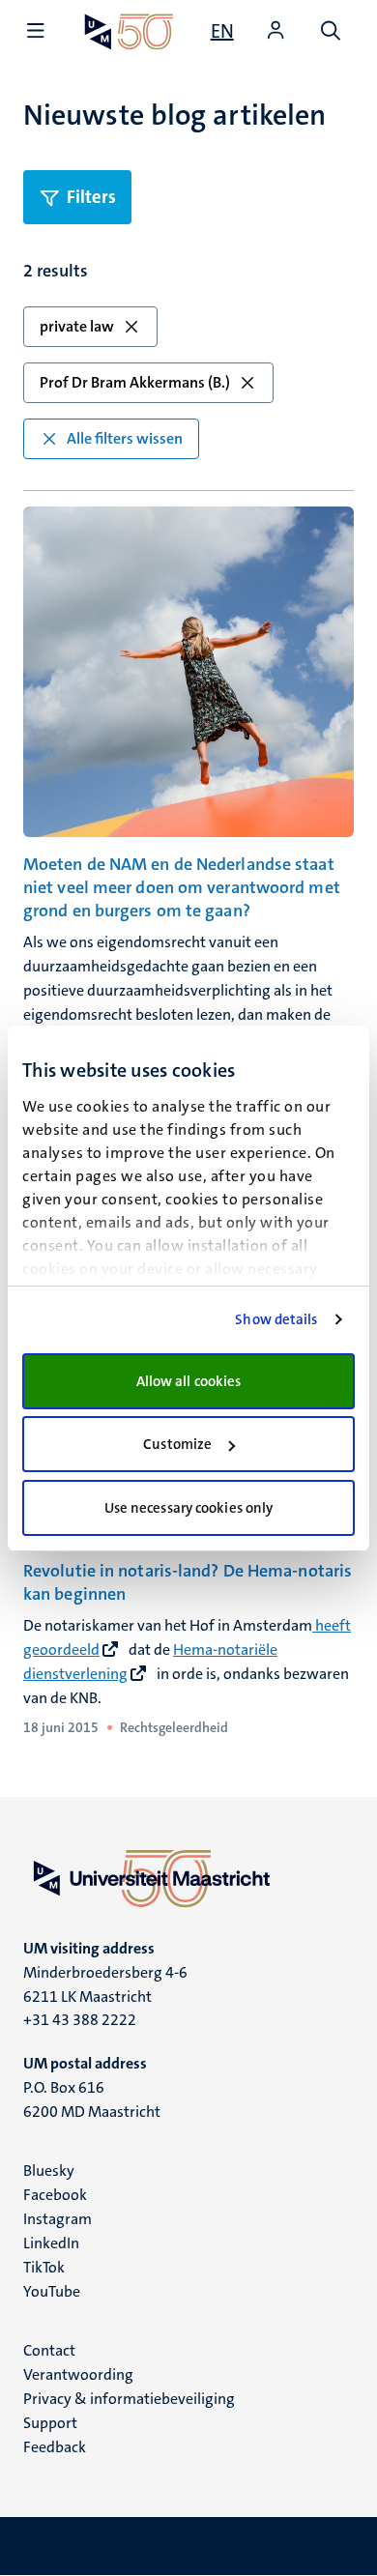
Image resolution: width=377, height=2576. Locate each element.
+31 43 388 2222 (80, 2020)
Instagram (58, 2219)
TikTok (44, 2267)
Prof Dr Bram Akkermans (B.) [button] (135, 382)
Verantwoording (78, 2374)
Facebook (55, 2195)
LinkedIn (51, 2243)
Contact (49, 2350)
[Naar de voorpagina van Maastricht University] (129, 31)
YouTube (52, 2291)
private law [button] (77, 326)
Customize (177, 1444)
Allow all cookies (189, 1381)
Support (50, 2423)
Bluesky (49, 2171)
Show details (276, 1319)
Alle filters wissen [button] (125, 438)
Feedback (55, 2447)
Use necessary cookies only (189, 1508)
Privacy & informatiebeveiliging (129, 2399)
